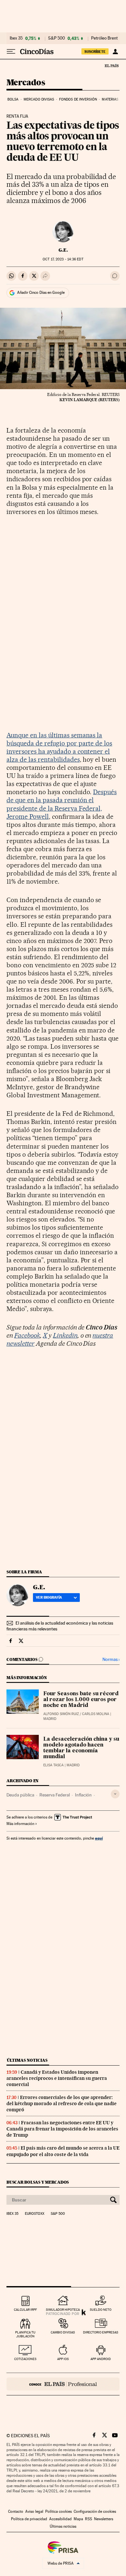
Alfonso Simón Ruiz (61, 1714)
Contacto (16, 2511)
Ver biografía (49, 1597)
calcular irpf (25, 2310)
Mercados (26, 83)
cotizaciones (25, 2359)
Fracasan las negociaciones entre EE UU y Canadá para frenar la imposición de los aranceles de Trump (62, 2129)
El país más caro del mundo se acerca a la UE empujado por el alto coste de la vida (63, 2151)
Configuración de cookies (95, 2511)
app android (101, 2359)
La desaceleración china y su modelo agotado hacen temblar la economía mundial (81, 1748)
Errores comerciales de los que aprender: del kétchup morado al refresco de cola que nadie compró (62, 2104)
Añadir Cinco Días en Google (41, 292)
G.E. (63, 250)
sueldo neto (101, 2310)
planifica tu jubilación (25, 2334)
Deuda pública (20, 1795)
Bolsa (13, 99)
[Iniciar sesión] (115, 52)
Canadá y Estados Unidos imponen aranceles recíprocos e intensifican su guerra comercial (57, 2078)
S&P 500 (57, 38)
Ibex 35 (16, 38)
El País (111, 66)
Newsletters (104, 2519)
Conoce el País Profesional (63, 2384)
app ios (63, 2359)
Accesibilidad (60, 2519)
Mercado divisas (39, 99)
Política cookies (58, 2511)
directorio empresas (101, 2332)
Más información (20, 1824)
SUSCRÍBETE (95, 52)
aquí (99, 1838)
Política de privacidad (29, 2519)
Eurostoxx (35, 2214)
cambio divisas (63, 2332)
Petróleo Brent (104, 38)
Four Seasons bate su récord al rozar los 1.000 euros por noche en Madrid (81, 1700)
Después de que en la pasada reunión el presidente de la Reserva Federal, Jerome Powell (62, 804)
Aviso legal (34, 2511)
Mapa (78, 2519)
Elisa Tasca (53, 1765)
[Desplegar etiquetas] (115, 1794)
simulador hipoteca (63, 2310)
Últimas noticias (27, 2060)
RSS (89, 2519)
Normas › (111, 1659)
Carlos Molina (96, 1714)
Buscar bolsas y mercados (38, 2182)
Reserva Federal (55, 1795)
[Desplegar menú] (11, 52)
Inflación (83, 1795)
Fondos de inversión (78, 99)
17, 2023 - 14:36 (63, 259)
